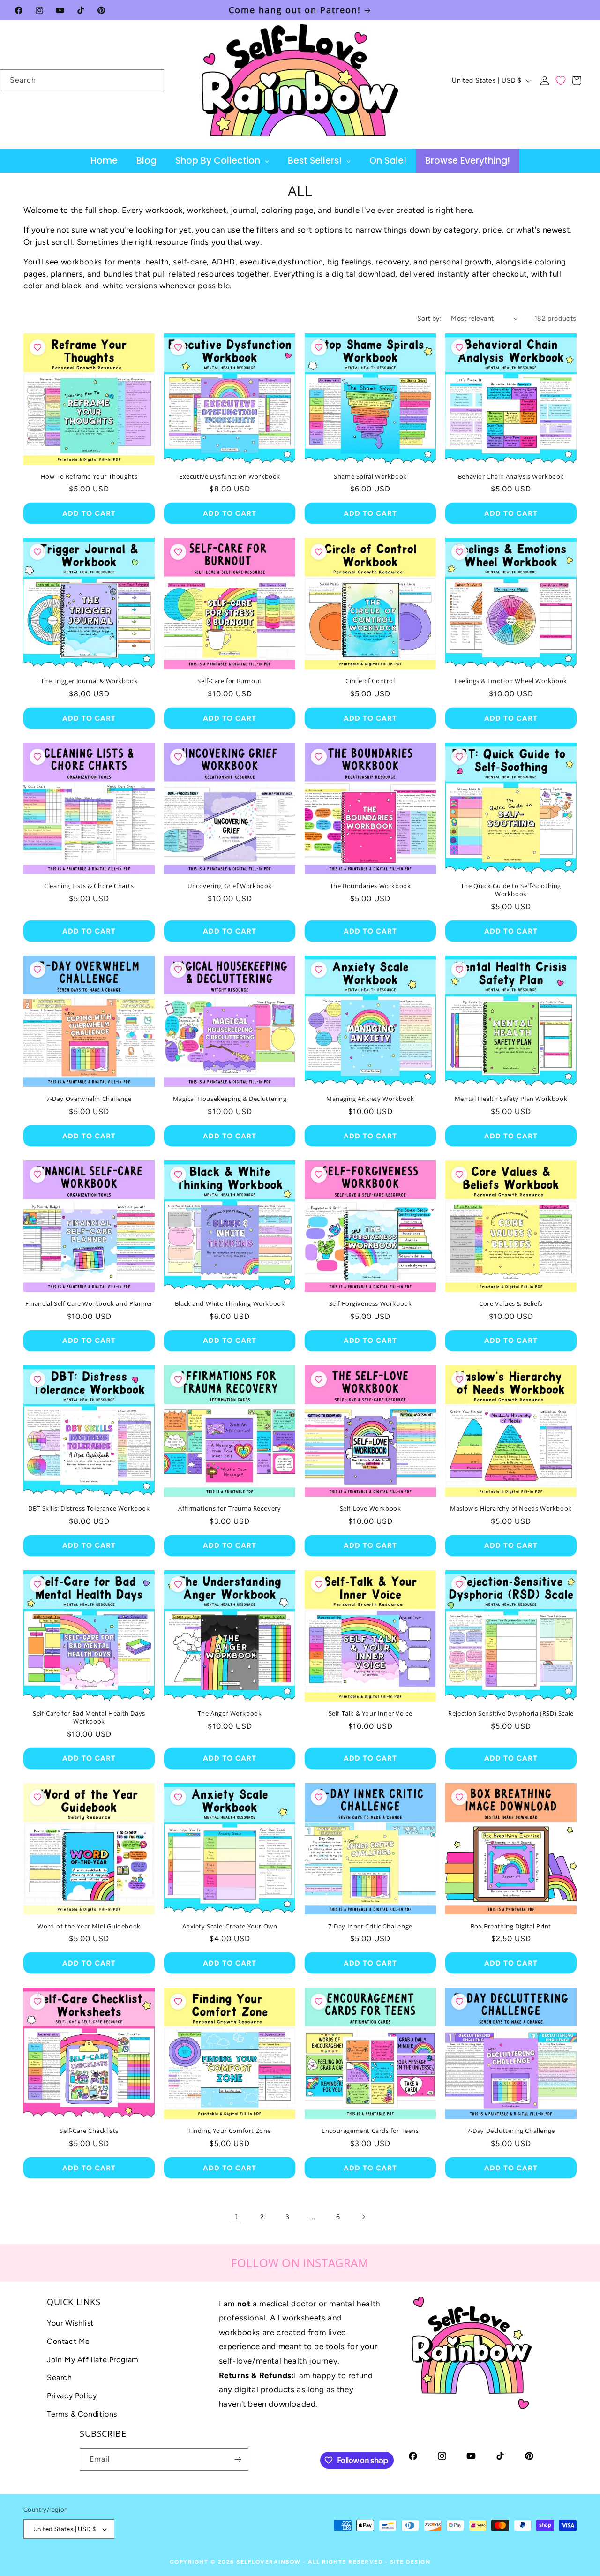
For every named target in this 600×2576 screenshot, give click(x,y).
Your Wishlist (70, 2323)
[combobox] (82, 80)
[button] (577, 81)
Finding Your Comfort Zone (230, 2131)
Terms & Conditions (82, 2414)
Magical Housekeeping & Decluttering (230, 1099)
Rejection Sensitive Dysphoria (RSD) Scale (511, 1714)
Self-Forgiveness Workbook (371, 1304)
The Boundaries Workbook (371, 886)
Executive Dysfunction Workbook (230, 477)
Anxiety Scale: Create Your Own (230, 1926)
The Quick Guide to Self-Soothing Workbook (511, 890)
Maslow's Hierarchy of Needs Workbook (511, 1509)
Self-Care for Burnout (230, 681)
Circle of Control (370, 681)
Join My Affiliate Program (93, 2360)
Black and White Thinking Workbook (230, 1304)
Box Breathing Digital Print (511, 1926)
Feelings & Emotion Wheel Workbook (511, 681)
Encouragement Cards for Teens (370, 2131)
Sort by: (429, 319)
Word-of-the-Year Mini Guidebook (89, 1926)
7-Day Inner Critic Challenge (370, 1926)
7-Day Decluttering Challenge (511, 2131)
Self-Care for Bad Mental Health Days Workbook (89, 1717)
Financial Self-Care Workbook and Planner (89, 1304)
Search (60, 2377)
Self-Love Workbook (371, 1509)
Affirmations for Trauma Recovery (229, 1509)
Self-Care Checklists (89, 2131)
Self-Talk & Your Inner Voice (371, 1714)
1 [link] (237, 2217)
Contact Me (68, 2341)
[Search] (153, 80)
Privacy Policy (72, 2396)
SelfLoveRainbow (269, 2562)
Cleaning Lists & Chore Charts (89, 886)
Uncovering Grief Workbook (230, 886)
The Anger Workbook (230, 1714)
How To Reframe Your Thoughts (89, 477)
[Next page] (363, 2217)
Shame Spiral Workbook (370, 477)
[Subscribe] (238, 2459)
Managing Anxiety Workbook (370, 1099)
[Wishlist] (561, 81)
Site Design (410, 2562)
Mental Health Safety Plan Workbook (511, 1099)
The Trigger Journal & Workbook (89, 681)
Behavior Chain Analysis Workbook (511, 477)
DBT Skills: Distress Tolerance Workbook (89, 1509)
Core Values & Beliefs (511, 1304)
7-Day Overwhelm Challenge (89, 1099)
